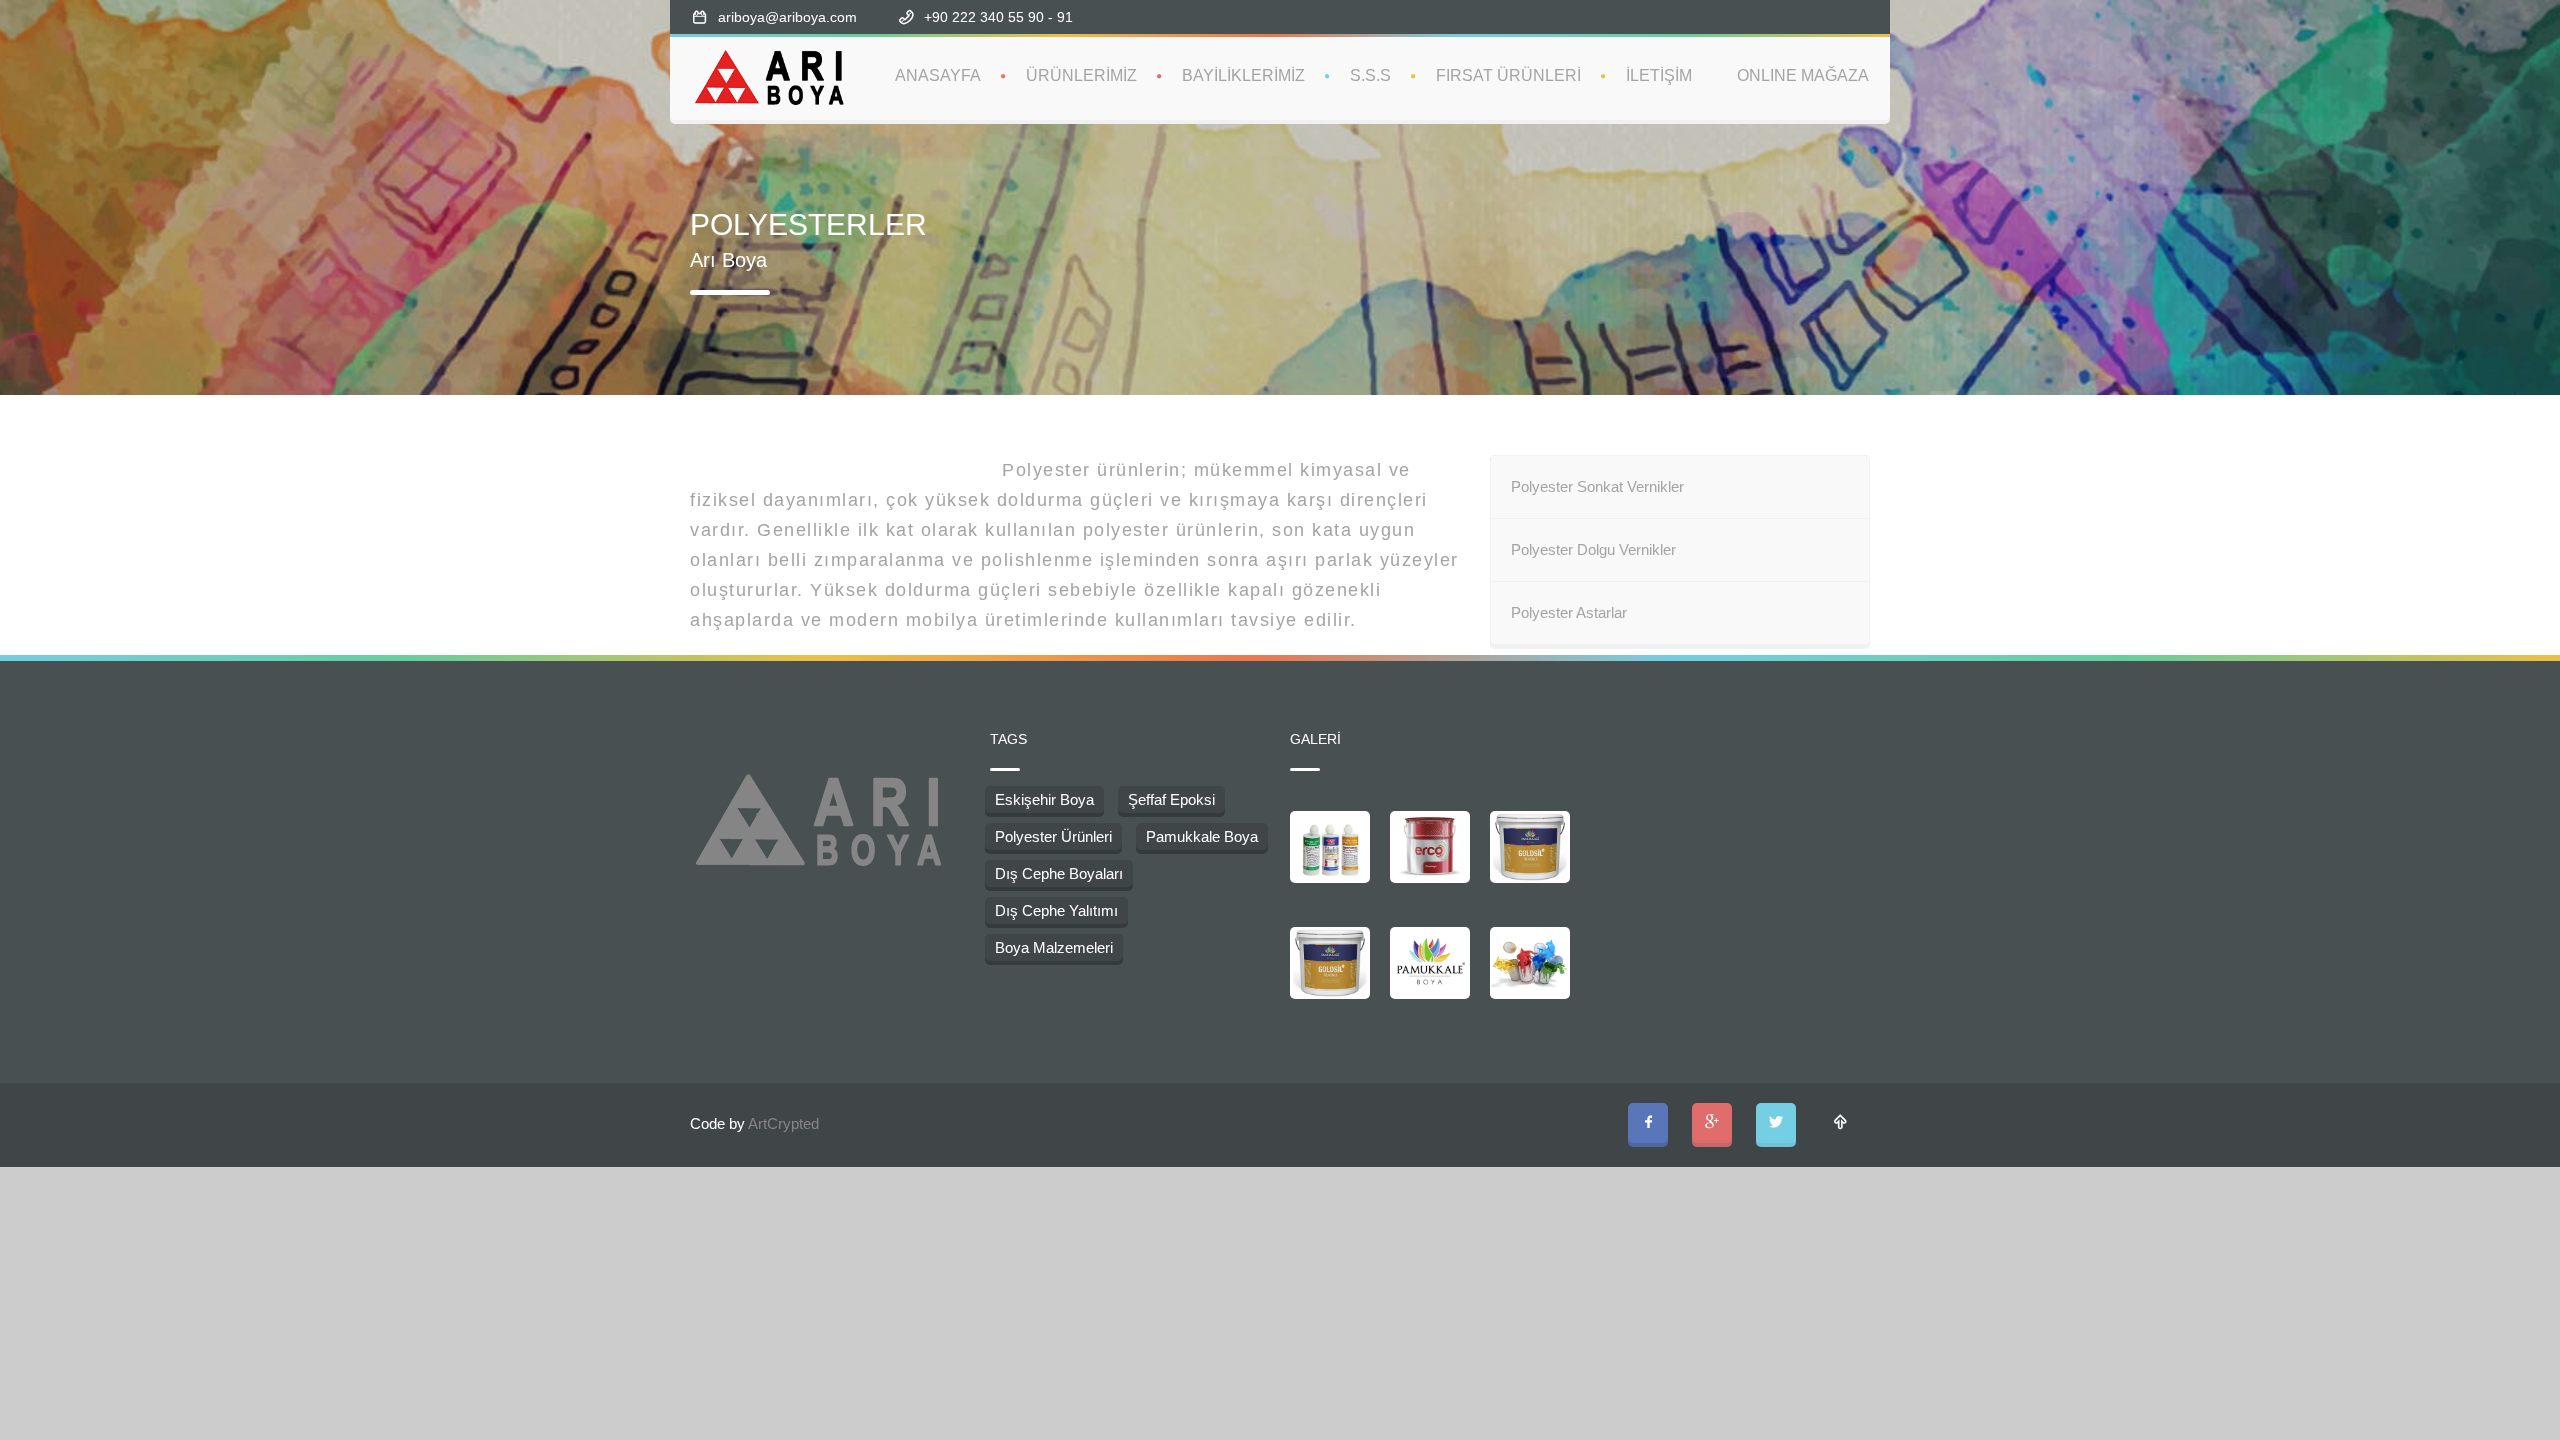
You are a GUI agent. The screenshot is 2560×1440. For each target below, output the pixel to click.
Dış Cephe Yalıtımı (1056, 910)
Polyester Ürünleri (1053, 836)
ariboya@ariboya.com (787, 17)
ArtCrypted (783, 1123)
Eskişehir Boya (1044, 799)
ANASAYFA (938, 75)
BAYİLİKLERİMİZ (1243, 75)
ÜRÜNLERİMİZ (1081, 75)
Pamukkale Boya (1202, 836)
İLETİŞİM (1659, 75)
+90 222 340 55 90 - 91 (1000, 17)
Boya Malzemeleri (1054, 947)
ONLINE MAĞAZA (1803, 75)
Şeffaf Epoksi (1171, 799)
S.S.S (1370, 75)
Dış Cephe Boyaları (1059, 873)
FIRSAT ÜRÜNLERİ (1508, 75)
